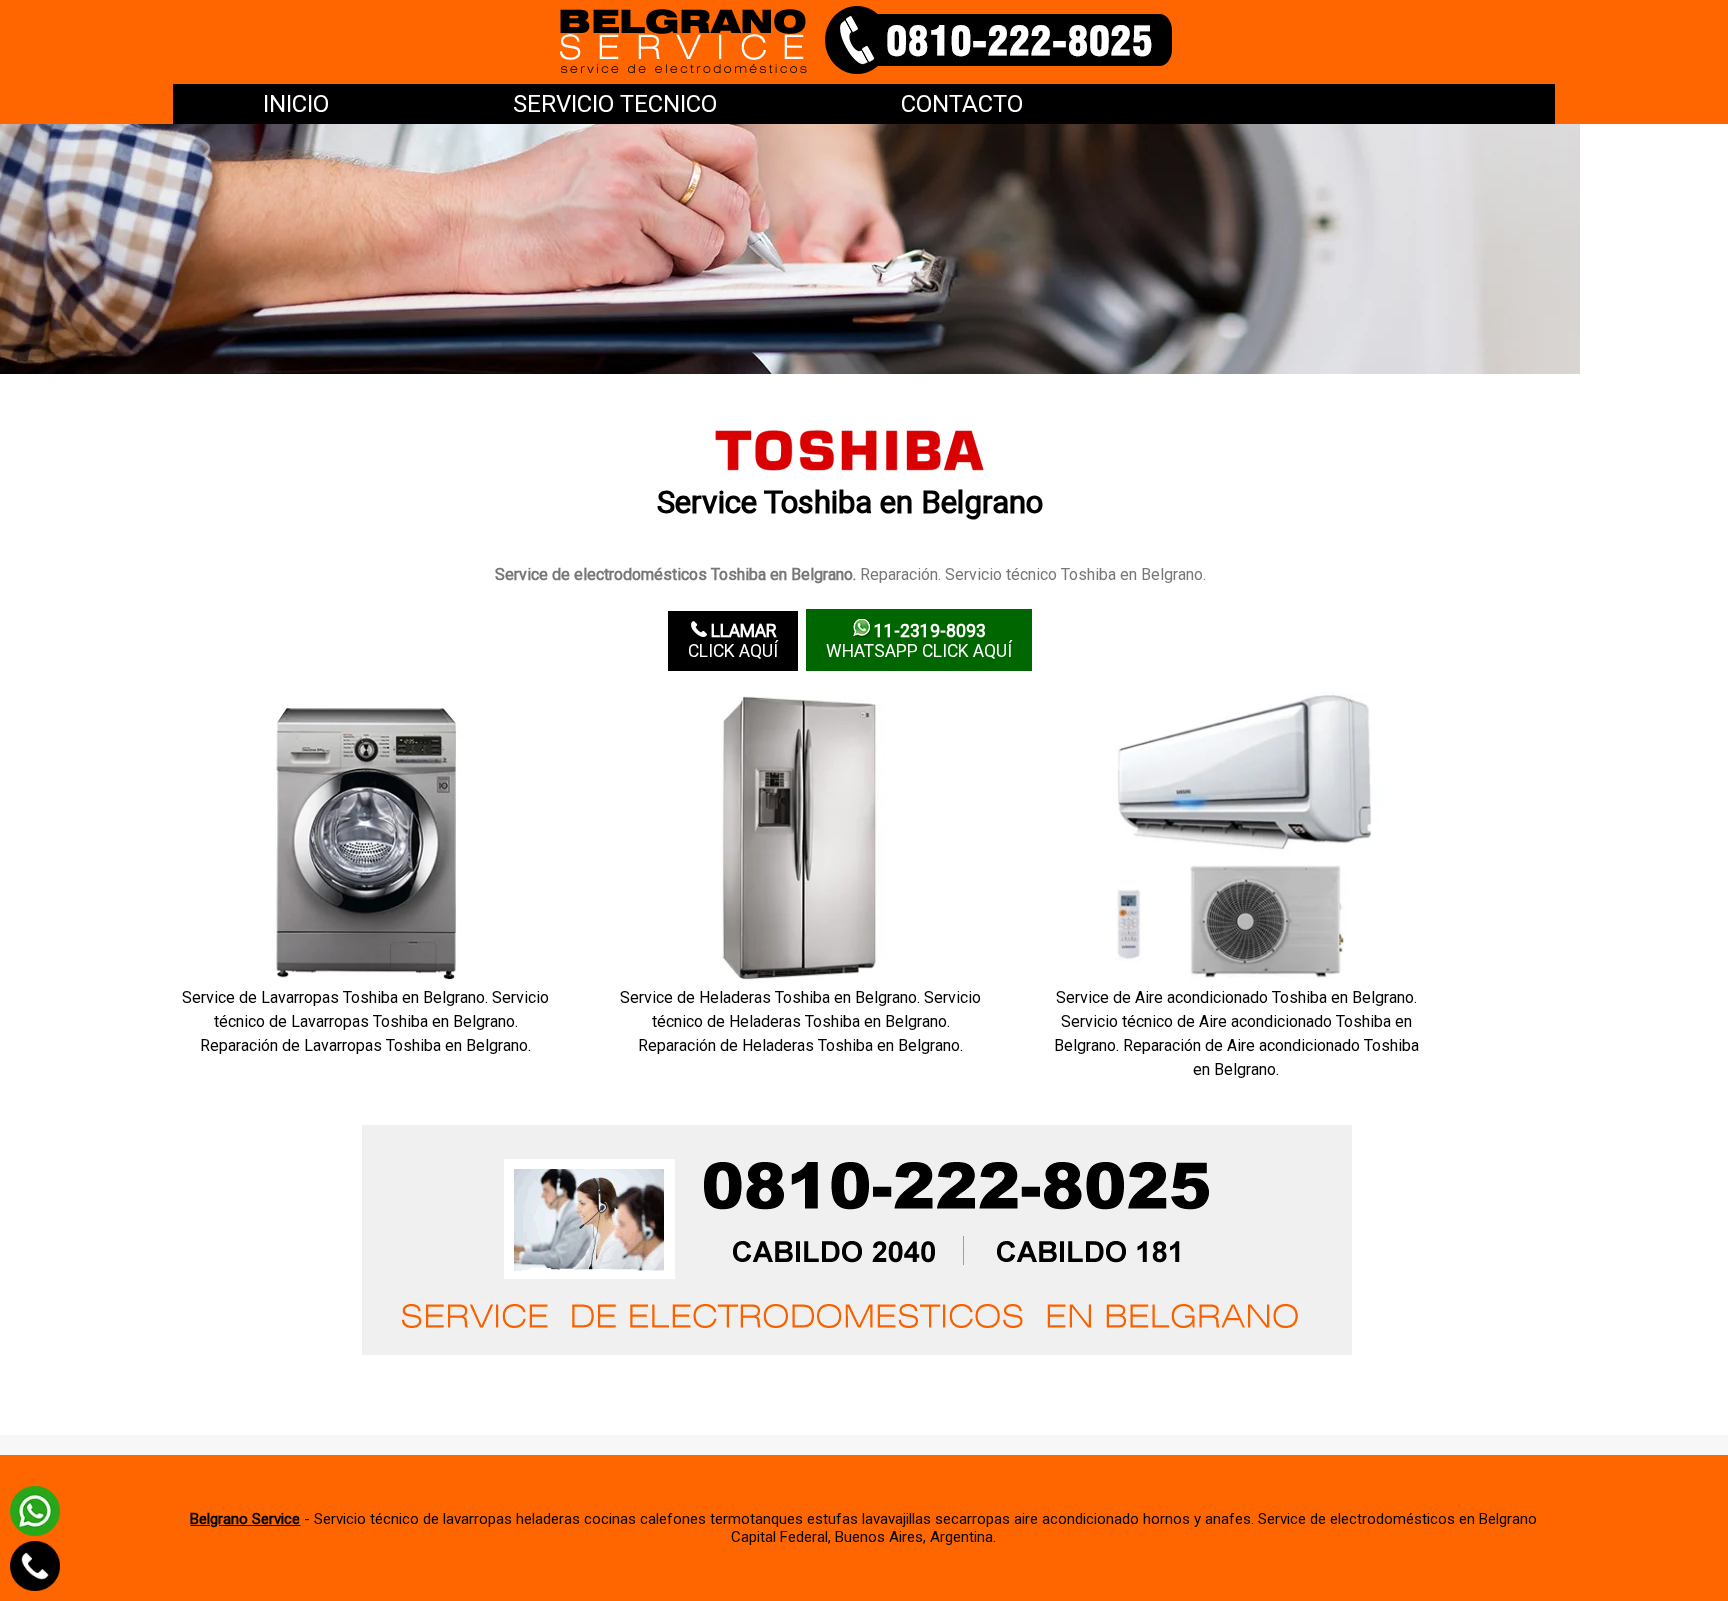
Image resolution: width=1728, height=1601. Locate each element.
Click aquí (733, 641)
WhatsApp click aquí (919, 641)
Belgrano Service (245, 1519)
